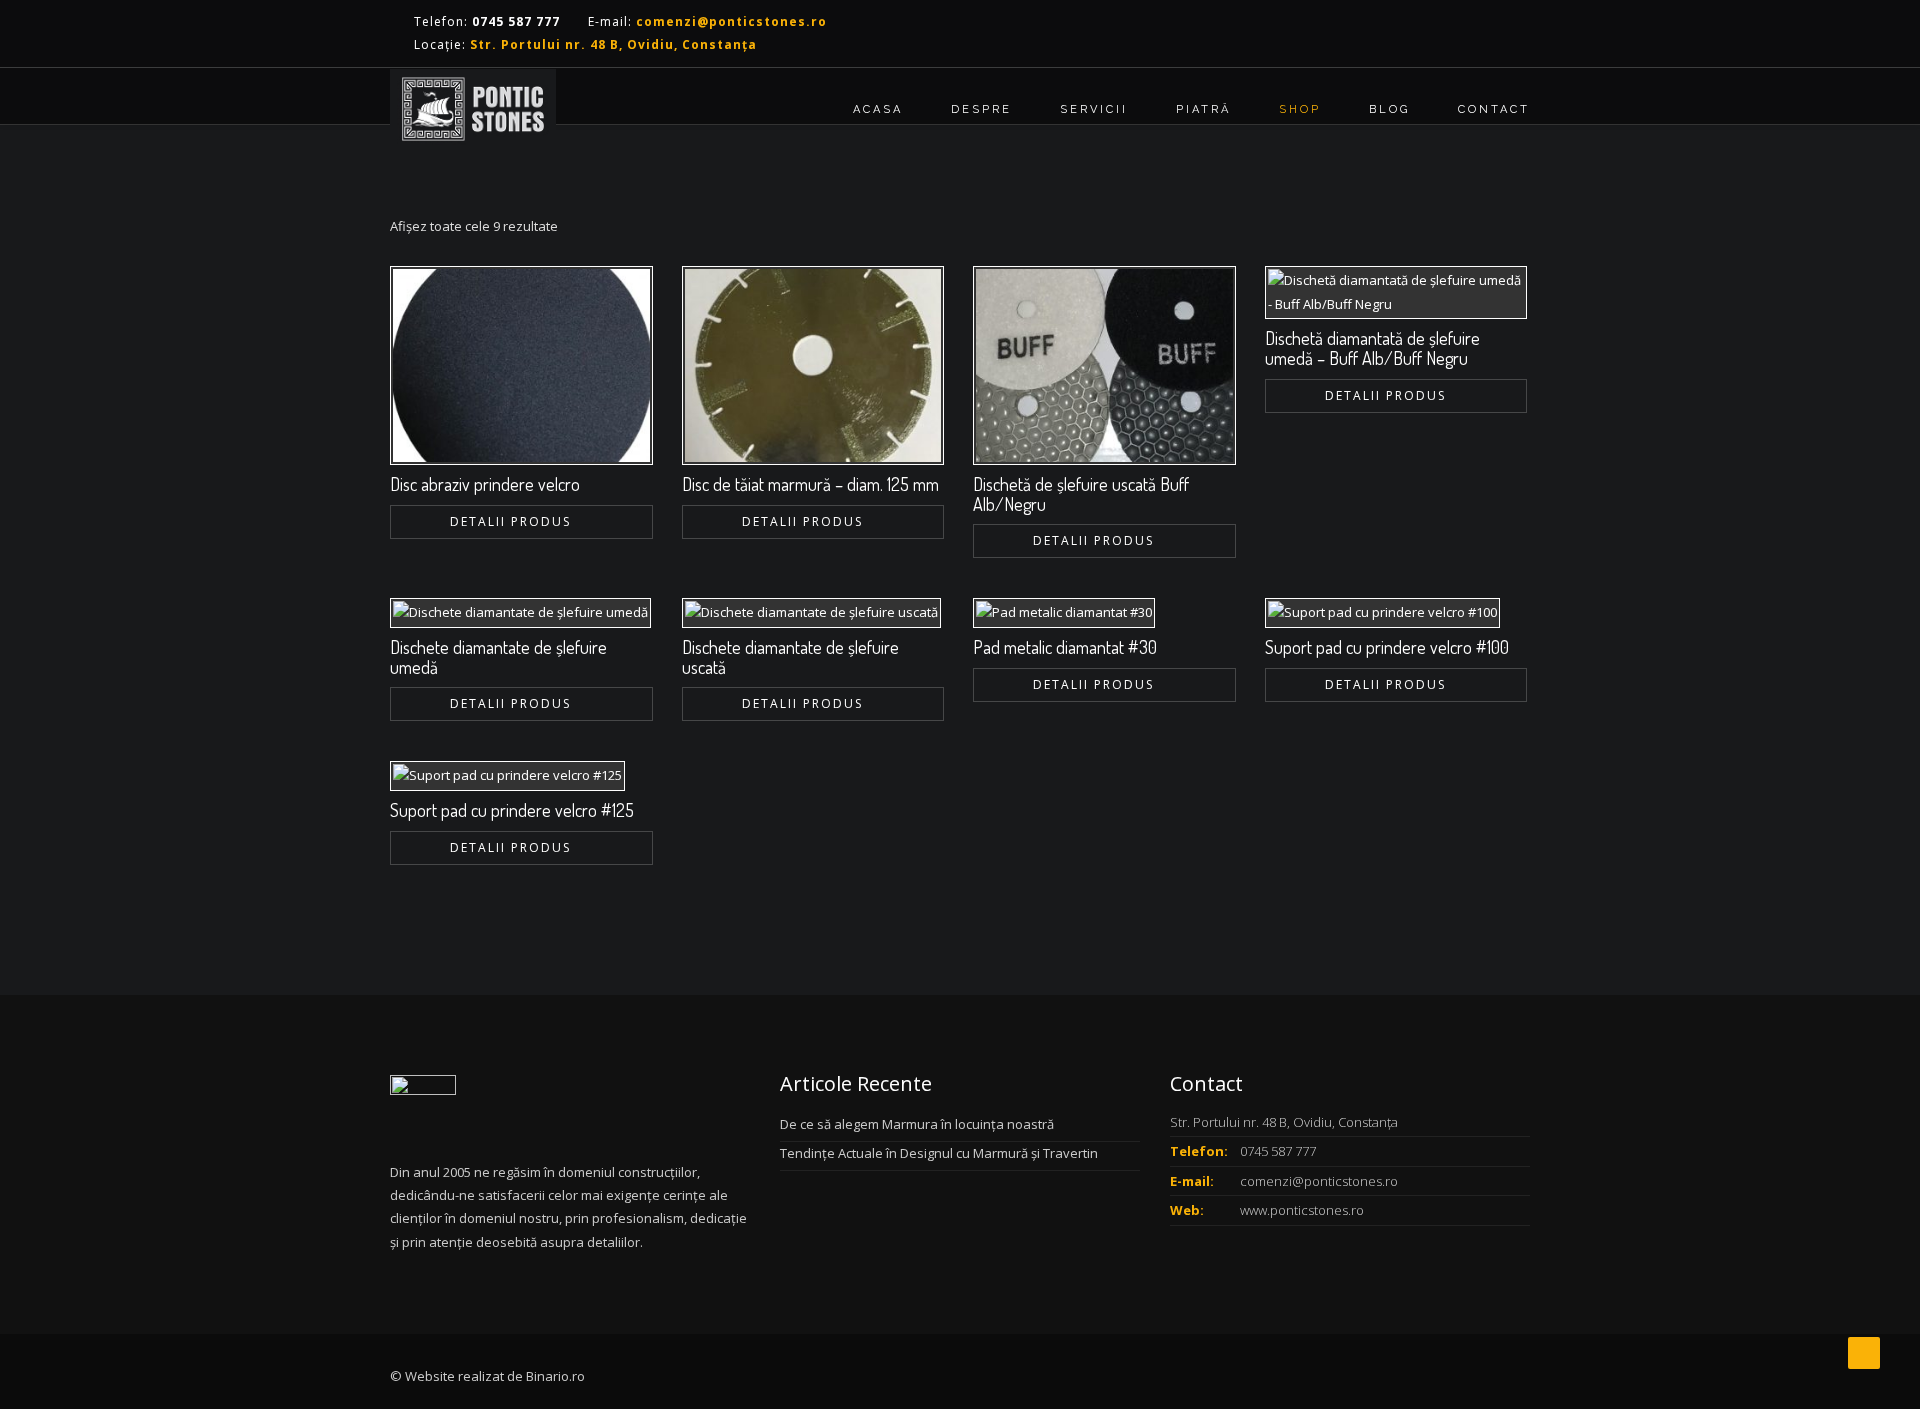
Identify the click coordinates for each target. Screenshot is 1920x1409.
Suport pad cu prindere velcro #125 (512, 810)
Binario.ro (555, 1376)
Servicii (1094, 109)
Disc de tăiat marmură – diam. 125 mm (810, 484)
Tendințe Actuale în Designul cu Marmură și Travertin (939, 1153)
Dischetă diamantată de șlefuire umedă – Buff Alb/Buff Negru (1372, 348)
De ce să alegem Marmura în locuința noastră (917, 1124)
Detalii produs (510, 521)
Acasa (878, 109)
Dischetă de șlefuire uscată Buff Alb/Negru (1081, 494)
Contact (1494, 109)
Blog (1389, 109)
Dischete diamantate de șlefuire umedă (498, 657)
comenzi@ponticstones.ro (1319, 1181)
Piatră (1203, 109)
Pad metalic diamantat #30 (1065, 647)
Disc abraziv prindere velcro (485, 484)
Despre (981, 109)
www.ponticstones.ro (1302, 1210)
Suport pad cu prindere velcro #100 (1387, 647)
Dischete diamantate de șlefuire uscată (790, 657)
